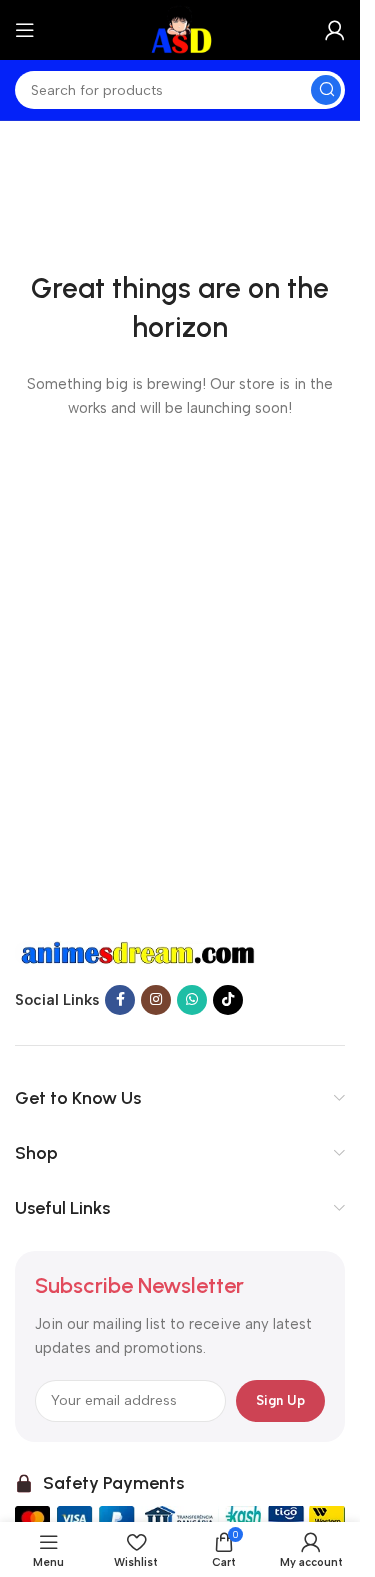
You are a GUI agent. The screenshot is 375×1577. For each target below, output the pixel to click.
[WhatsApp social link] (192, 1000)
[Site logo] (180, 29)
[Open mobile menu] (25, 30)
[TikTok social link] (228, 1000)
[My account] (335, 30)
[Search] (326, 90)
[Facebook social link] (120, 1000)
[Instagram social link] (156, 1000)
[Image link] (140, 952)
